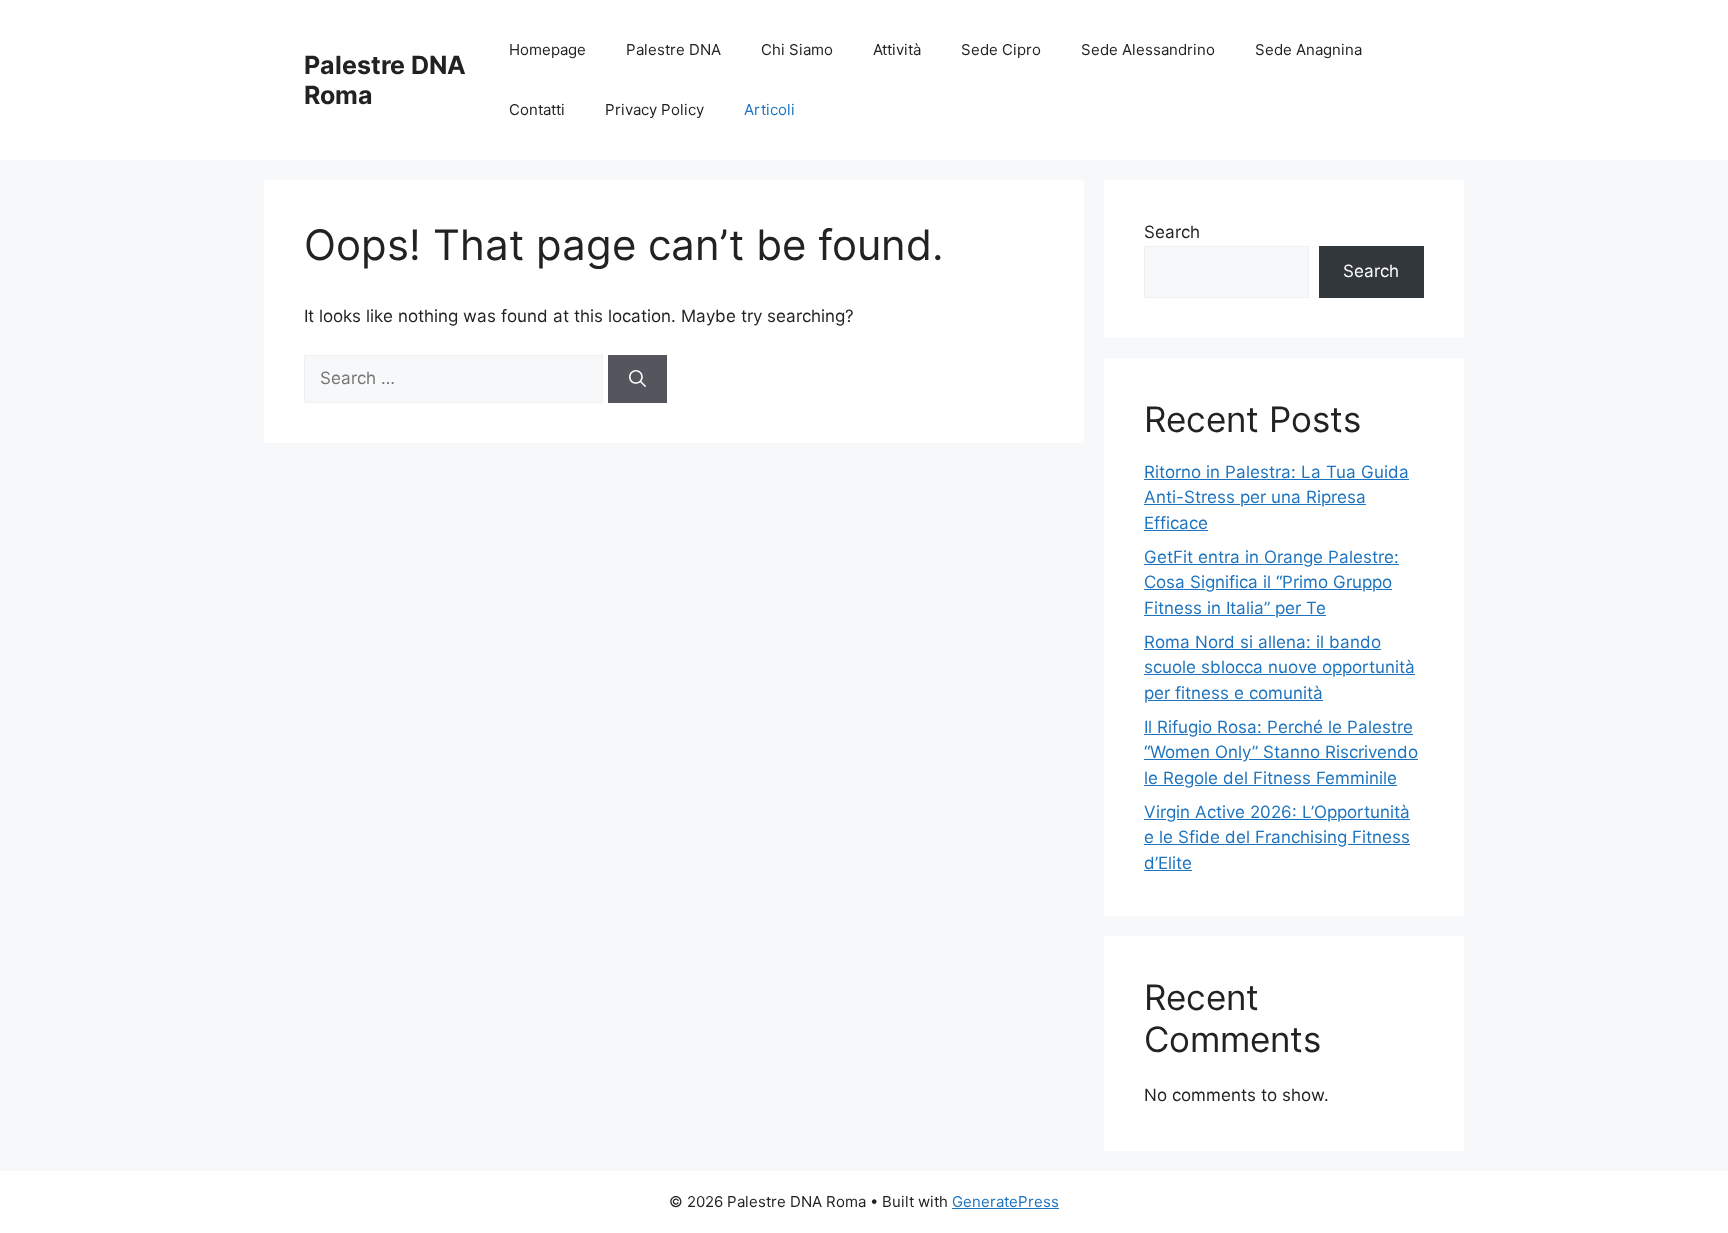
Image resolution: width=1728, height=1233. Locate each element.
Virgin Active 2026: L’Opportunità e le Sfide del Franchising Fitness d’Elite (1277, 837)
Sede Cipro (1001, 49)
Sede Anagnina (1308, 49)
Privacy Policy (654, 109)
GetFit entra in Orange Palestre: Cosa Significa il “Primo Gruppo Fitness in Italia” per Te (1271, 582)
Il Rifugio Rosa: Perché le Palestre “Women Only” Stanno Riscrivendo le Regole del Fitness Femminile (1281, 752)
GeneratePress (1005, 1201)
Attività (897, 49)
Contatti (537, 109)
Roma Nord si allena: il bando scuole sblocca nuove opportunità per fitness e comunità (1279, 667)
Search (1172, 232)
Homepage (547, 49)
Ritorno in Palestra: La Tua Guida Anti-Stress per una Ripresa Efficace (1276, 497)
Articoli (769, 109)
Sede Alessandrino (1148, 49)
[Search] (637, 379)
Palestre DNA (673, 49)
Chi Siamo (797, 49)
